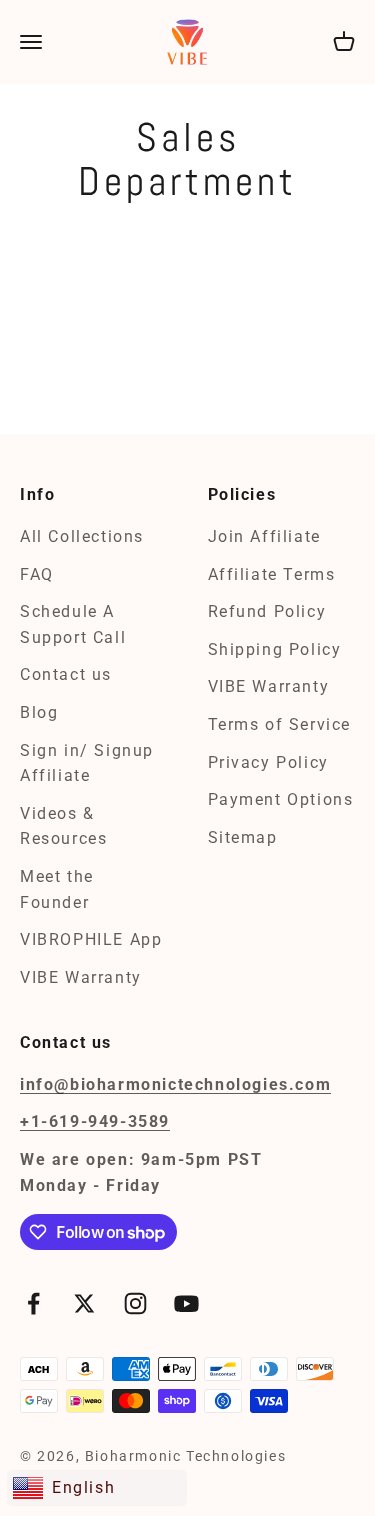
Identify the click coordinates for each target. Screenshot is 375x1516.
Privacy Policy (268, 762)
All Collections (82, 536)
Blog (39, 712)
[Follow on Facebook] (33, 1303)
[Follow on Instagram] (135, 1303)
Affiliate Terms (272, 574)
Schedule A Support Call (73, 624)
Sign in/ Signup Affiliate (87, 763)
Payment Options (281, 799)
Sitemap (243, 837)
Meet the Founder (57, 889)
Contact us (66, 674)
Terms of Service (280, 724)
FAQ (37, 574)
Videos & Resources (63, 826)
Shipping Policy (275, 649)
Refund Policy (267, 611)
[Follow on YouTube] (186, 1303)
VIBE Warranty (81, 977)
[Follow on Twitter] (84, 1303)
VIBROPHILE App (91, 939)
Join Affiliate (264, 536)
